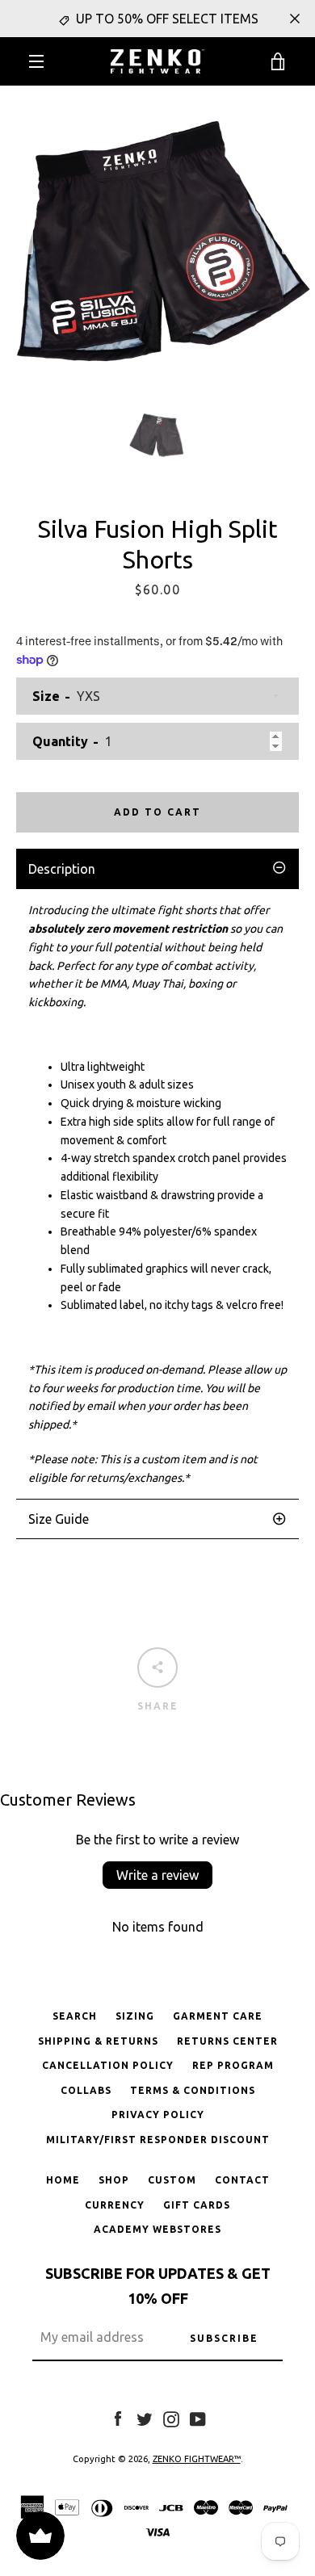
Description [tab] (62, 869)
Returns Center (227, 2041)
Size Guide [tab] (59, 1519)
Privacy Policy (158, 2115)
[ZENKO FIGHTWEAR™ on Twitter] (145, 2419)
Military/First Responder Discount (158, 2140)
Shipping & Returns (98, 2041)
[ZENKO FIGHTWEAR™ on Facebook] (118, 2419)
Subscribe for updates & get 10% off (158, 2286)
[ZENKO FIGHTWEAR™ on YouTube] (198, 2419)
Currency (115, 2205)
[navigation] (36, 61)
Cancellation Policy (108, 2065)
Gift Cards (197, 2205)
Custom (172, 2180)
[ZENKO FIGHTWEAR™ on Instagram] (171, 2419)
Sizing (135, 2016)
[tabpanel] (157, 1194)
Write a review (157, 1875)
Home (63, 2180)
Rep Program (233, 2065)
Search (75, 2016)
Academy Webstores (157, 2229)
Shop (114, 2180)
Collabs (86, 2090)
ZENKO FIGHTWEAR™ (197, 2459)
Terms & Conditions (193, 2090)
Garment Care (218, 2016)
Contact (242, 2180)
